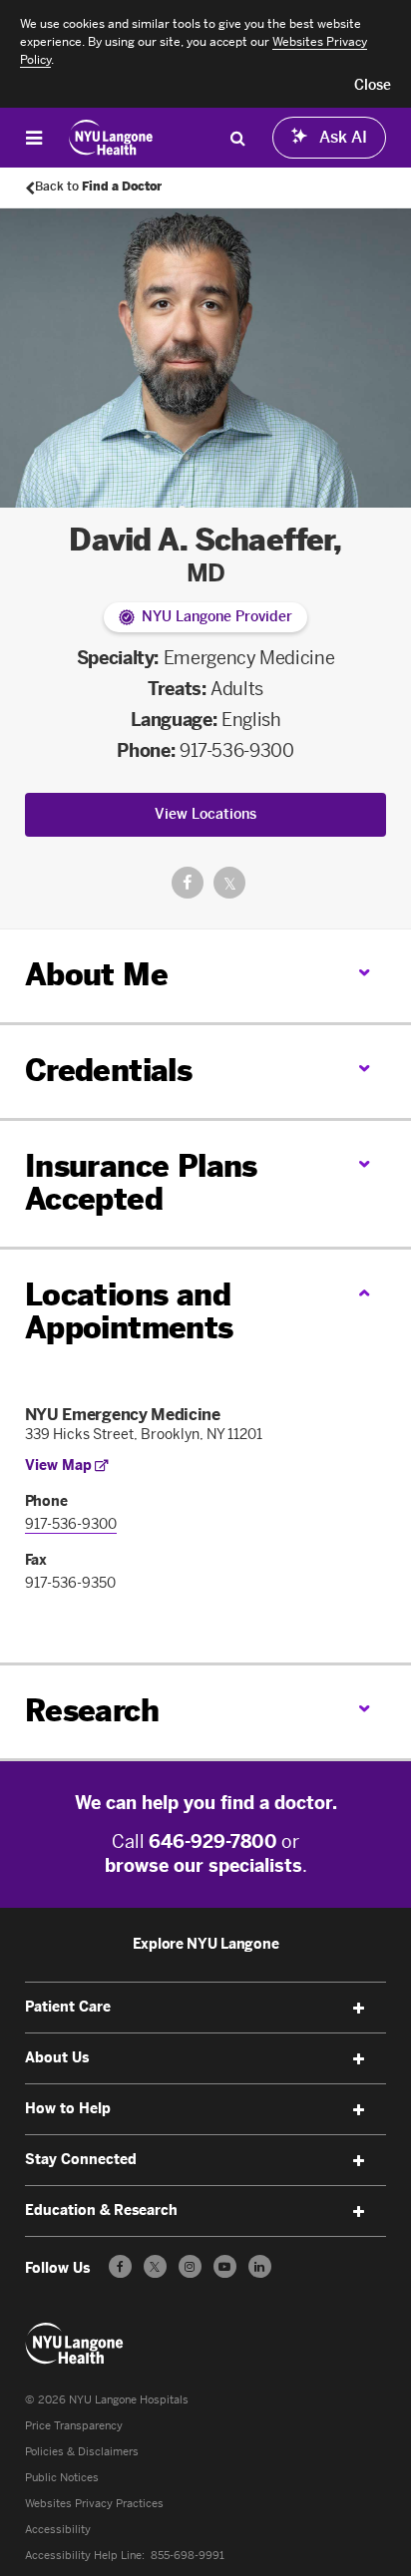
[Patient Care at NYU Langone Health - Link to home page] (111, 138)
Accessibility (58, 2530)
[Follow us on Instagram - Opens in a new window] (190, 2266)
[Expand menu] (358, 2009)
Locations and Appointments (129, 1312)
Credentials (108, 1071)
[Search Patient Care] (237, 138)
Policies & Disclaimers (82, 2452)
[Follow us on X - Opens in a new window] (155, 2266)
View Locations (205, 814)
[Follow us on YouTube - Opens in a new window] (225, 2266)
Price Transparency (74, 2426)
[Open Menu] (34, 138)
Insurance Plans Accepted (141, 1183)
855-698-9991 (188, 2556)
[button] (373, 86)
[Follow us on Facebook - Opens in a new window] (120, 2266)
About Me (96, 975)
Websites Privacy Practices (94, 2504)
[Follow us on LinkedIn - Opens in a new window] (260, 2266)
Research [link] (92, 1712)
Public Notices (62, 2478)
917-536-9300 (237, 751)
